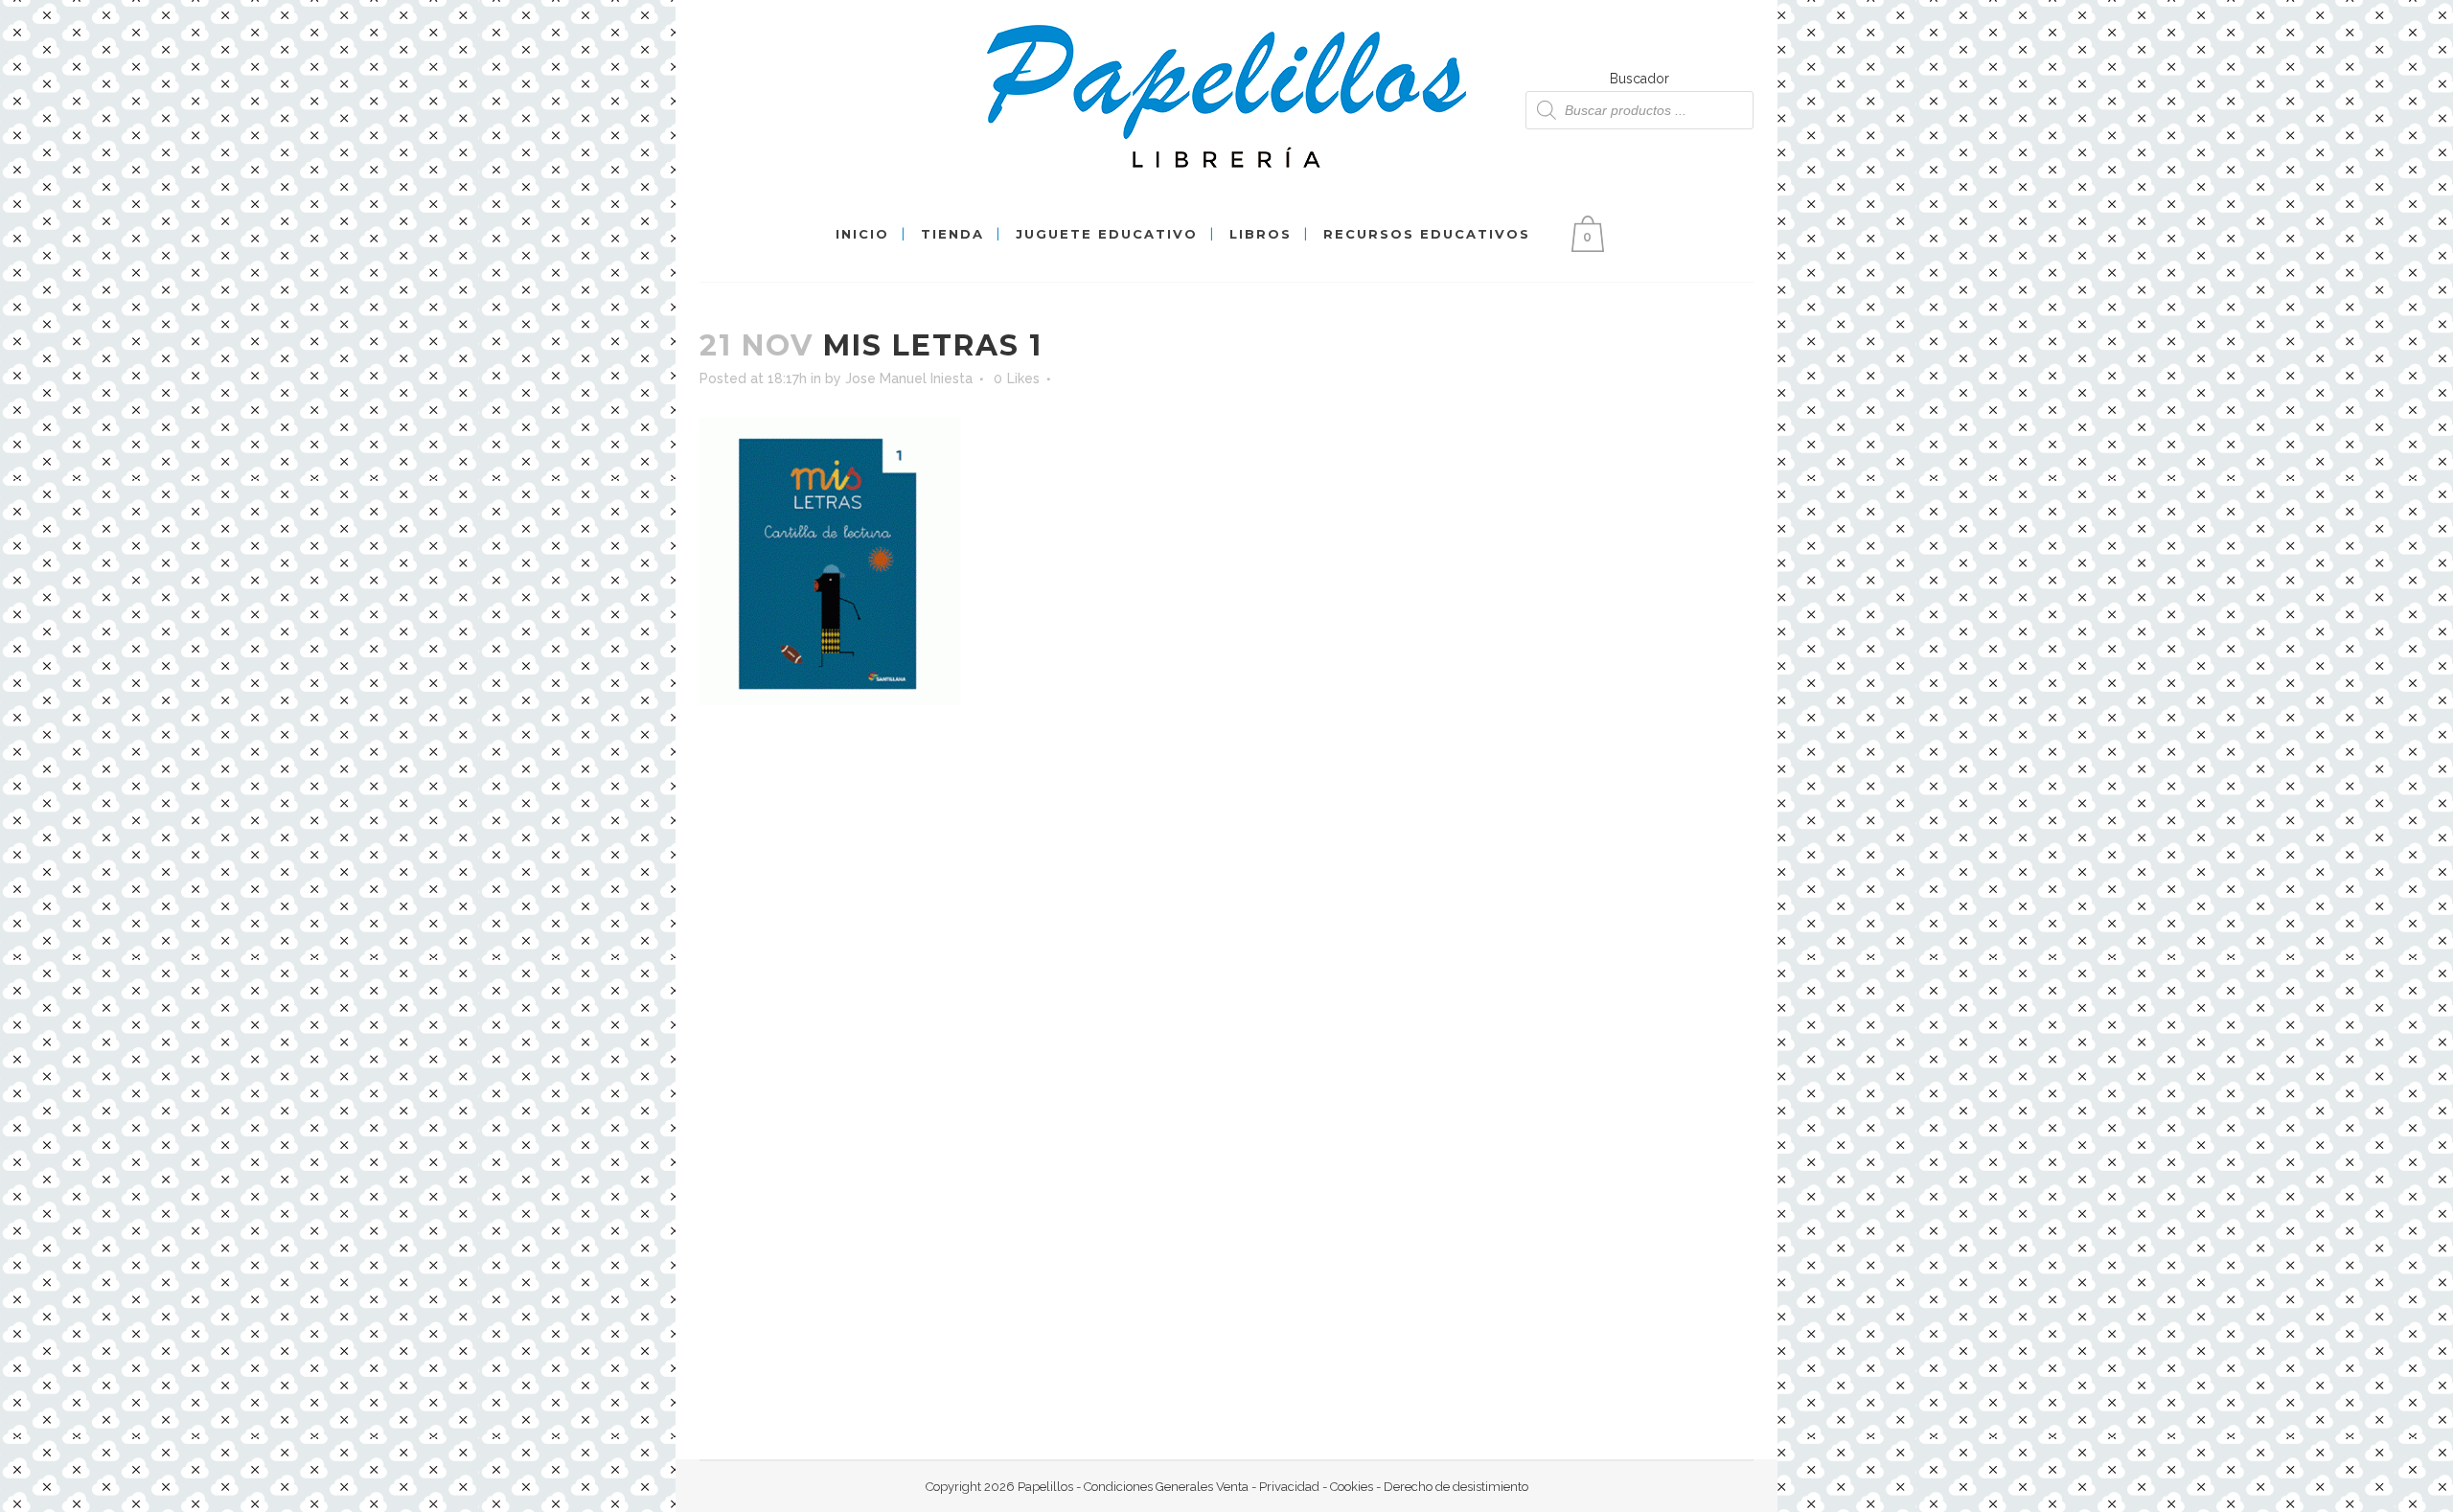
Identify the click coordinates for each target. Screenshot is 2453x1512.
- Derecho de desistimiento (1451, 1487)
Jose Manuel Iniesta (909, 378)
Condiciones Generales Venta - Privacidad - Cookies (1228, 1487)
